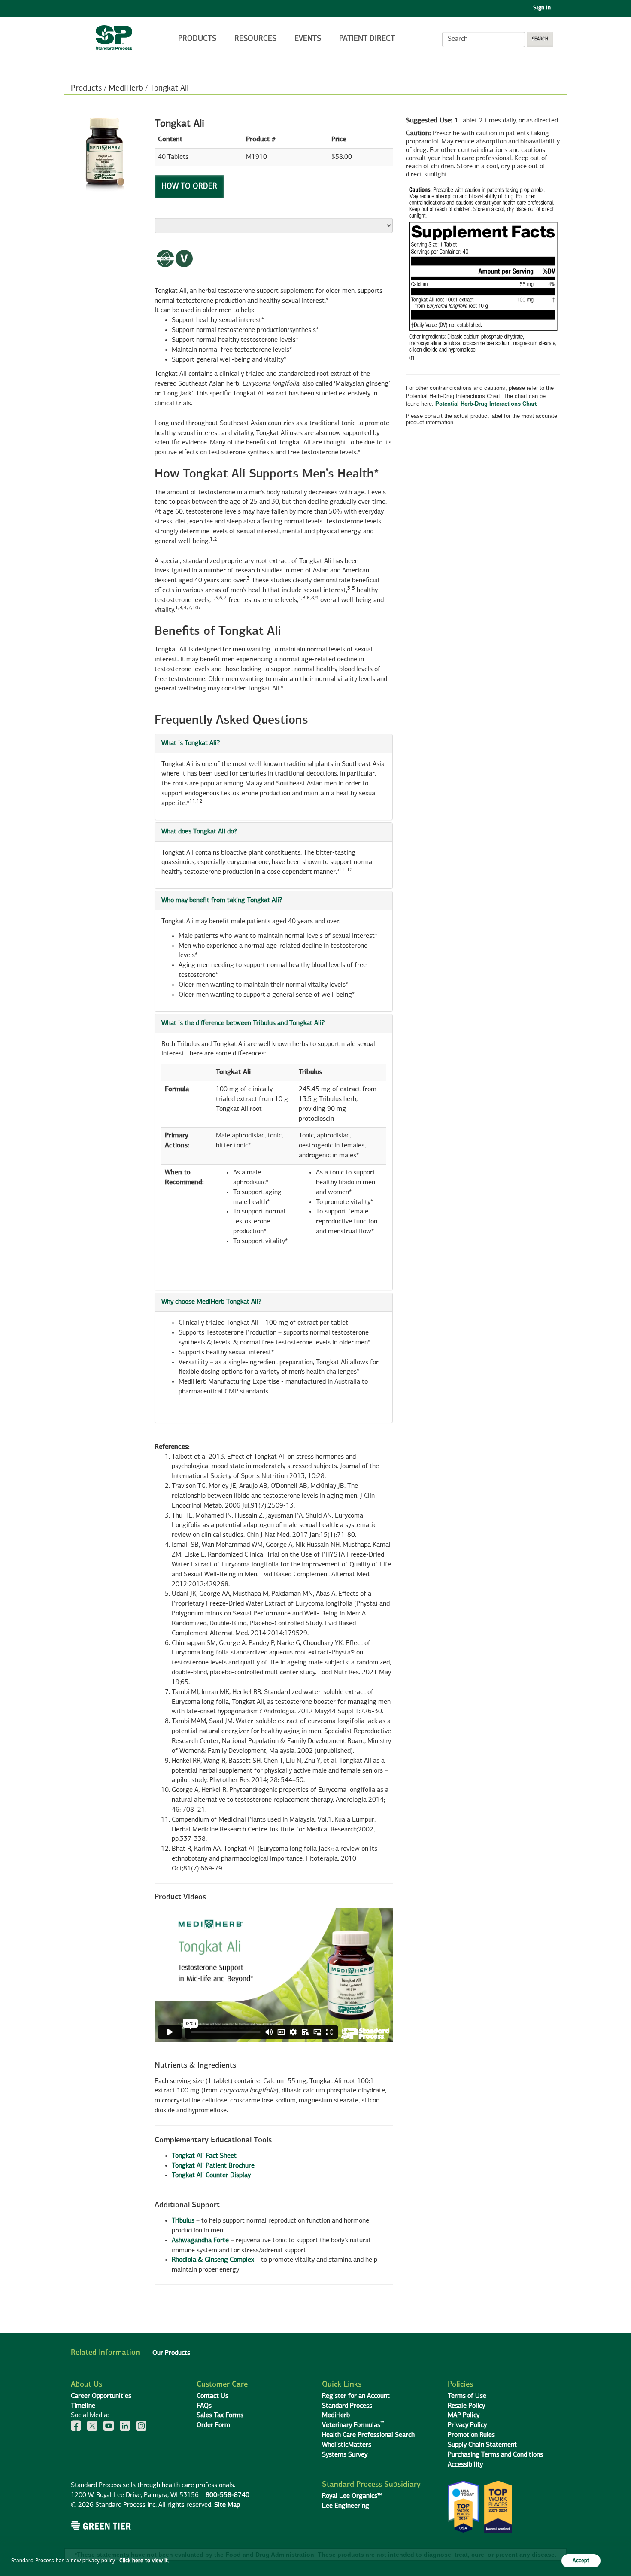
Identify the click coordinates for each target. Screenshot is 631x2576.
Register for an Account (356, 2396)
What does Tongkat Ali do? (199, 832)
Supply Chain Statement (482, 2445)
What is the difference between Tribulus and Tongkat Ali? (243, 1023)
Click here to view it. (144, 2561)
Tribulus (183, 2221)
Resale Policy (466, 2406)
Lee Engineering (346, 2506)
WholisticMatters (347, 2445)
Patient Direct (368, 39)
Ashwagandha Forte (200, 2241)
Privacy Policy (467, 2425)
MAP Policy (464, 2415)
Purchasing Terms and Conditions (495, 2455)
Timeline (83, 2406)
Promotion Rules (471, 2435)
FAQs (204, 2406)
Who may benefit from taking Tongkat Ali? (222, 900)
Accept (581, 2561)
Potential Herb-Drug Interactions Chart (486, 404)
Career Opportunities (101, 2396)
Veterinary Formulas (353, 2425)
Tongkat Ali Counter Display (211, 2175)
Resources (255, 39)
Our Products (171, 2353)
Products (197, 39)
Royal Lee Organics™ (352, 2496)
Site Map (227, 2505)
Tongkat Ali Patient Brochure (213, 2166)
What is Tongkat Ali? (191, 743)
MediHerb (126, 88)
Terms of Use (467, 2396)
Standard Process (347, 2406)
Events (308, 39)
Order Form (213, 2425)
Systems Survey (345, 2455)
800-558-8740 (228, 2495)
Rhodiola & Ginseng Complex (213, 2260)
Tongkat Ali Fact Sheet (204, 2156)
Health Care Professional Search (368, 2435)
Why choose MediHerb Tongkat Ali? (211, 1302)
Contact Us (212, 2396)
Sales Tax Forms (220, 2415)
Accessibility (465, 2465)
